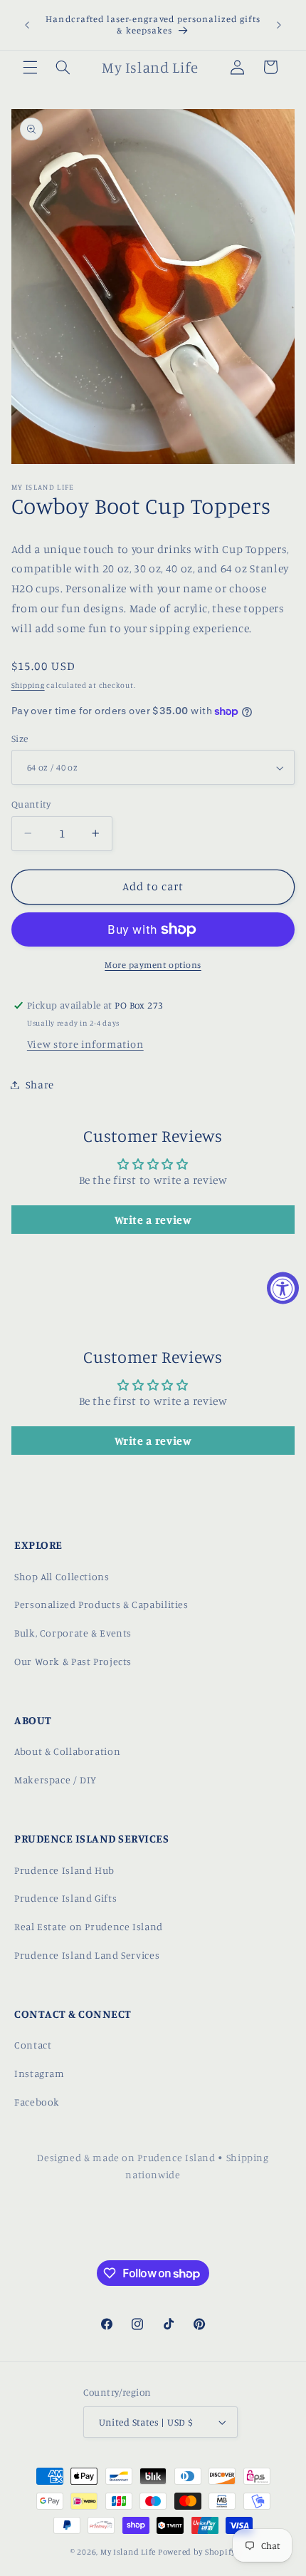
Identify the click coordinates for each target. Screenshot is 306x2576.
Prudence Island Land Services (87, 1955)
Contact (33, 2045)
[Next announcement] (279, 25)
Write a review (153, 1220)
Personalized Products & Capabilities (101, 1604)
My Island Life (128, 2552)
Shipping (28, 685)
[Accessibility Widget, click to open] (283, 1288)
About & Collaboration (67, 1751)
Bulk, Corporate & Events (73, 1633)
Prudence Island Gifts (65, 1898)
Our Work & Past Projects (73, 1661)
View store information (85, 1044)
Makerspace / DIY (56, 1779)
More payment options (153, 965)
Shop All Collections (62, 1576)
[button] (30, 67)
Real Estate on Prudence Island (89, 1926)
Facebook (37, 2102)
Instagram (39, 2073)
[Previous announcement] (27, 25)
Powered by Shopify (197, 2552)
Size (20, 738)
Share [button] (40, 1085)
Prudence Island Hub (64, 1870)
